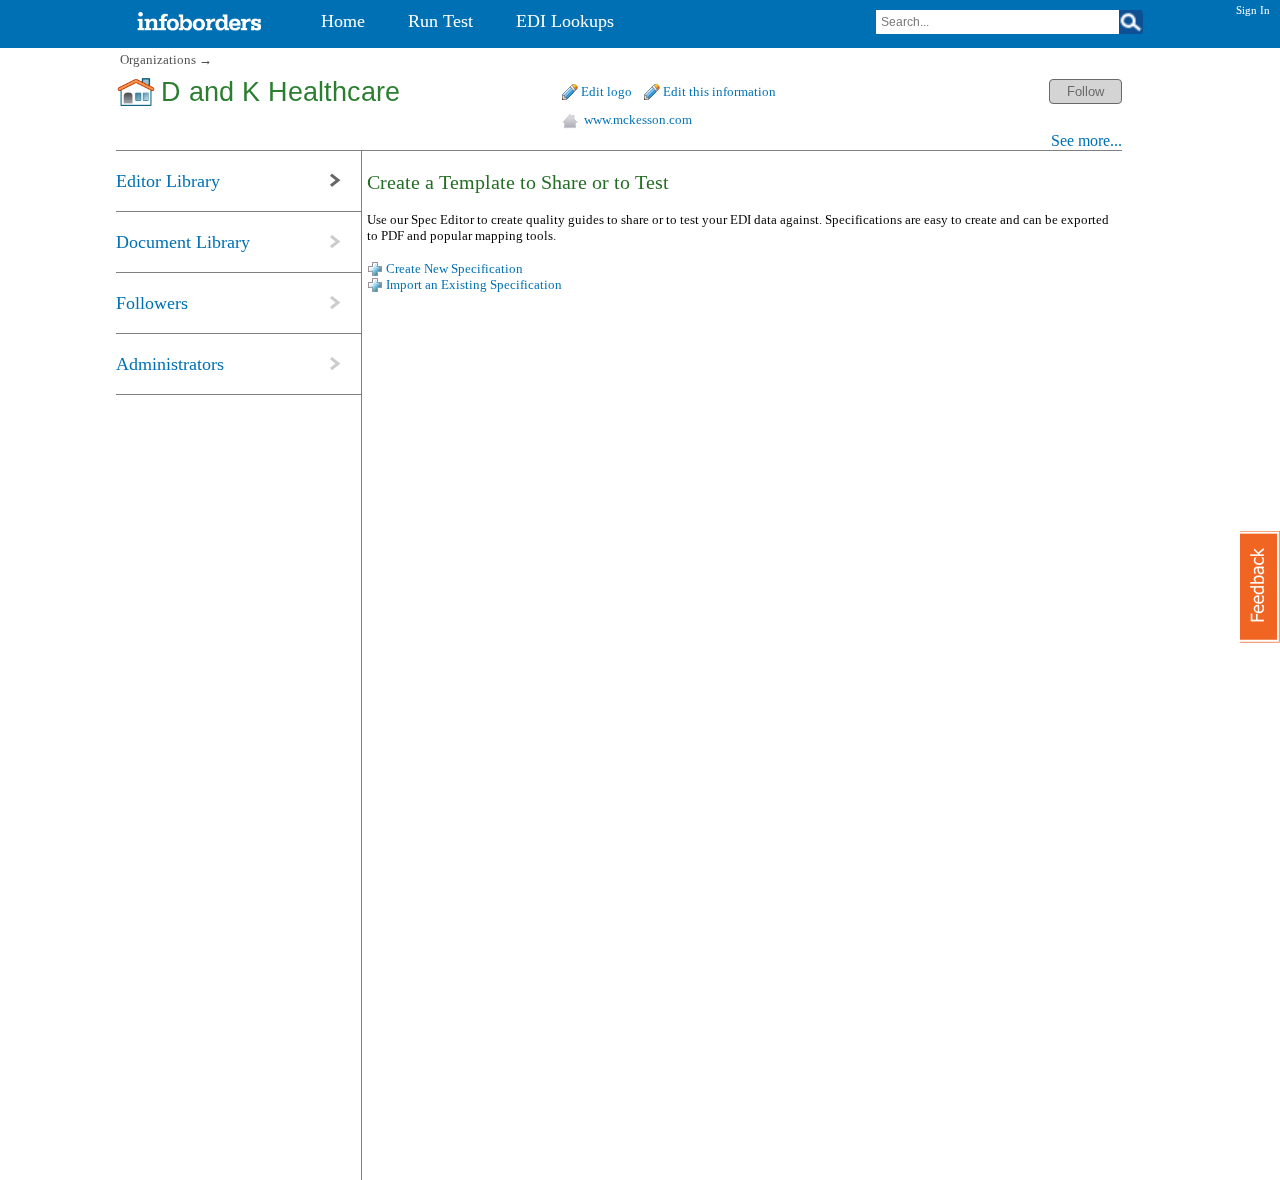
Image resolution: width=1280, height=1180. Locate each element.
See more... (1086, 140)
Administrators (170, 364)
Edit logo (606, 91)
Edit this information (719, 91)
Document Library (183, 242)
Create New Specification (454, 268)
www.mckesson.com (638, 119)
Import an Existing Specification (474, 284)
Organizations (158, 59)
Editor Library (168, 181)
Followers (152, 303)
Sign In (1253, 10)
